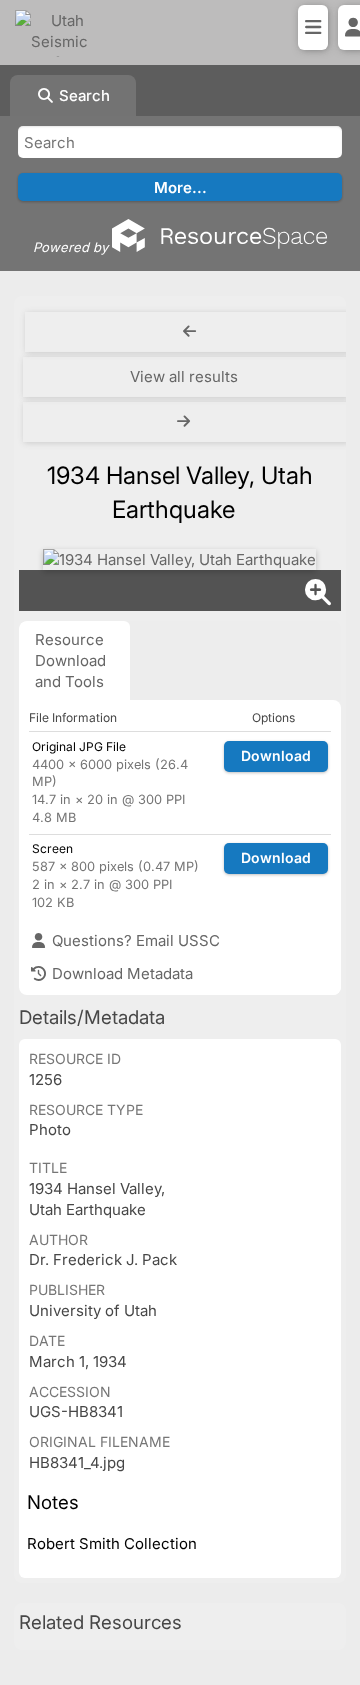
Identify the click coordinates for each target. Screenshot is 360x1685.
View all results (184, 376)
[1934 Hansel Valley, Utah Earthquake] (179, 559)
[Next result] (186, 422)
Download (276, 755)
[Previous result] (190, 332)
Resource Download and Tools (70, 660)
